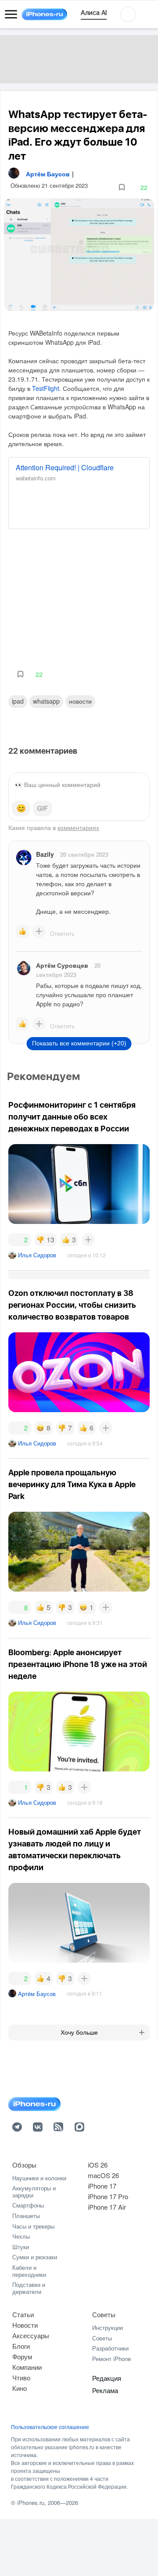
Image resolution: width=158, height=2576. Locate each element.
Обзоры (24, 2165)
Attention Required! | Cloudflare (65, 467)
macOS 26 (103, 2175)
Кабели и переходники (29, 2271)
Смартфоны (28, 2205)
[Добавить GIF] (43, 809)
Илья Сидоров (37, 1255)
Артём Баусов (37, 1994)
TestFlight (46, 388)
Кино (20, 2388)
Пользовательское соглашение (50, 2427)
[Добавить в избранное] (122, 188)
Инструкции (108, 2327)
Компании (27, 2367)
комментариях (78, 827)
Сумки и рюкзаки (35, 2257)
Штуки (21, 2247)
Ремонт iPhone (111, 2359)
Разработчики (110, 2348)
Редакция (107, 2378)
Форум (22, 2356)
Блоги (21, 2346)
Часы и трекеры (33, 2226)
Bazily (45, 854)
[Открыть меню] (11, 14)
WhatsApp (46, 701)
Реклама (105, 2390)
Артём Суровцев (62, 965)
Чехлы (21, 2236)
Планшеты (26, 2216)
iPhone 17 (102, 2186)
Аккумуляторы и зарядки (34, 2191)
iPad (18, 701)
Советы (104, 2314)
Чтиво (21, 2377)
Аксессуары (31, 2335)
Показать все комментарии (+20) (79, 1043)
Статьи (23, 2314)
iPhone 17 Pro (108, 2196)
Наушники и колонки (39, 2178)
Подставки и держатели (29, 2288)
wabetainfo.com (36, 478)
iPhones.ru (31, 2503)
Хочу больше (79, 2032)
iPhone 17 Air (107, 2207)
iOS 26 (98, 2165)
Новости (80, 701)
